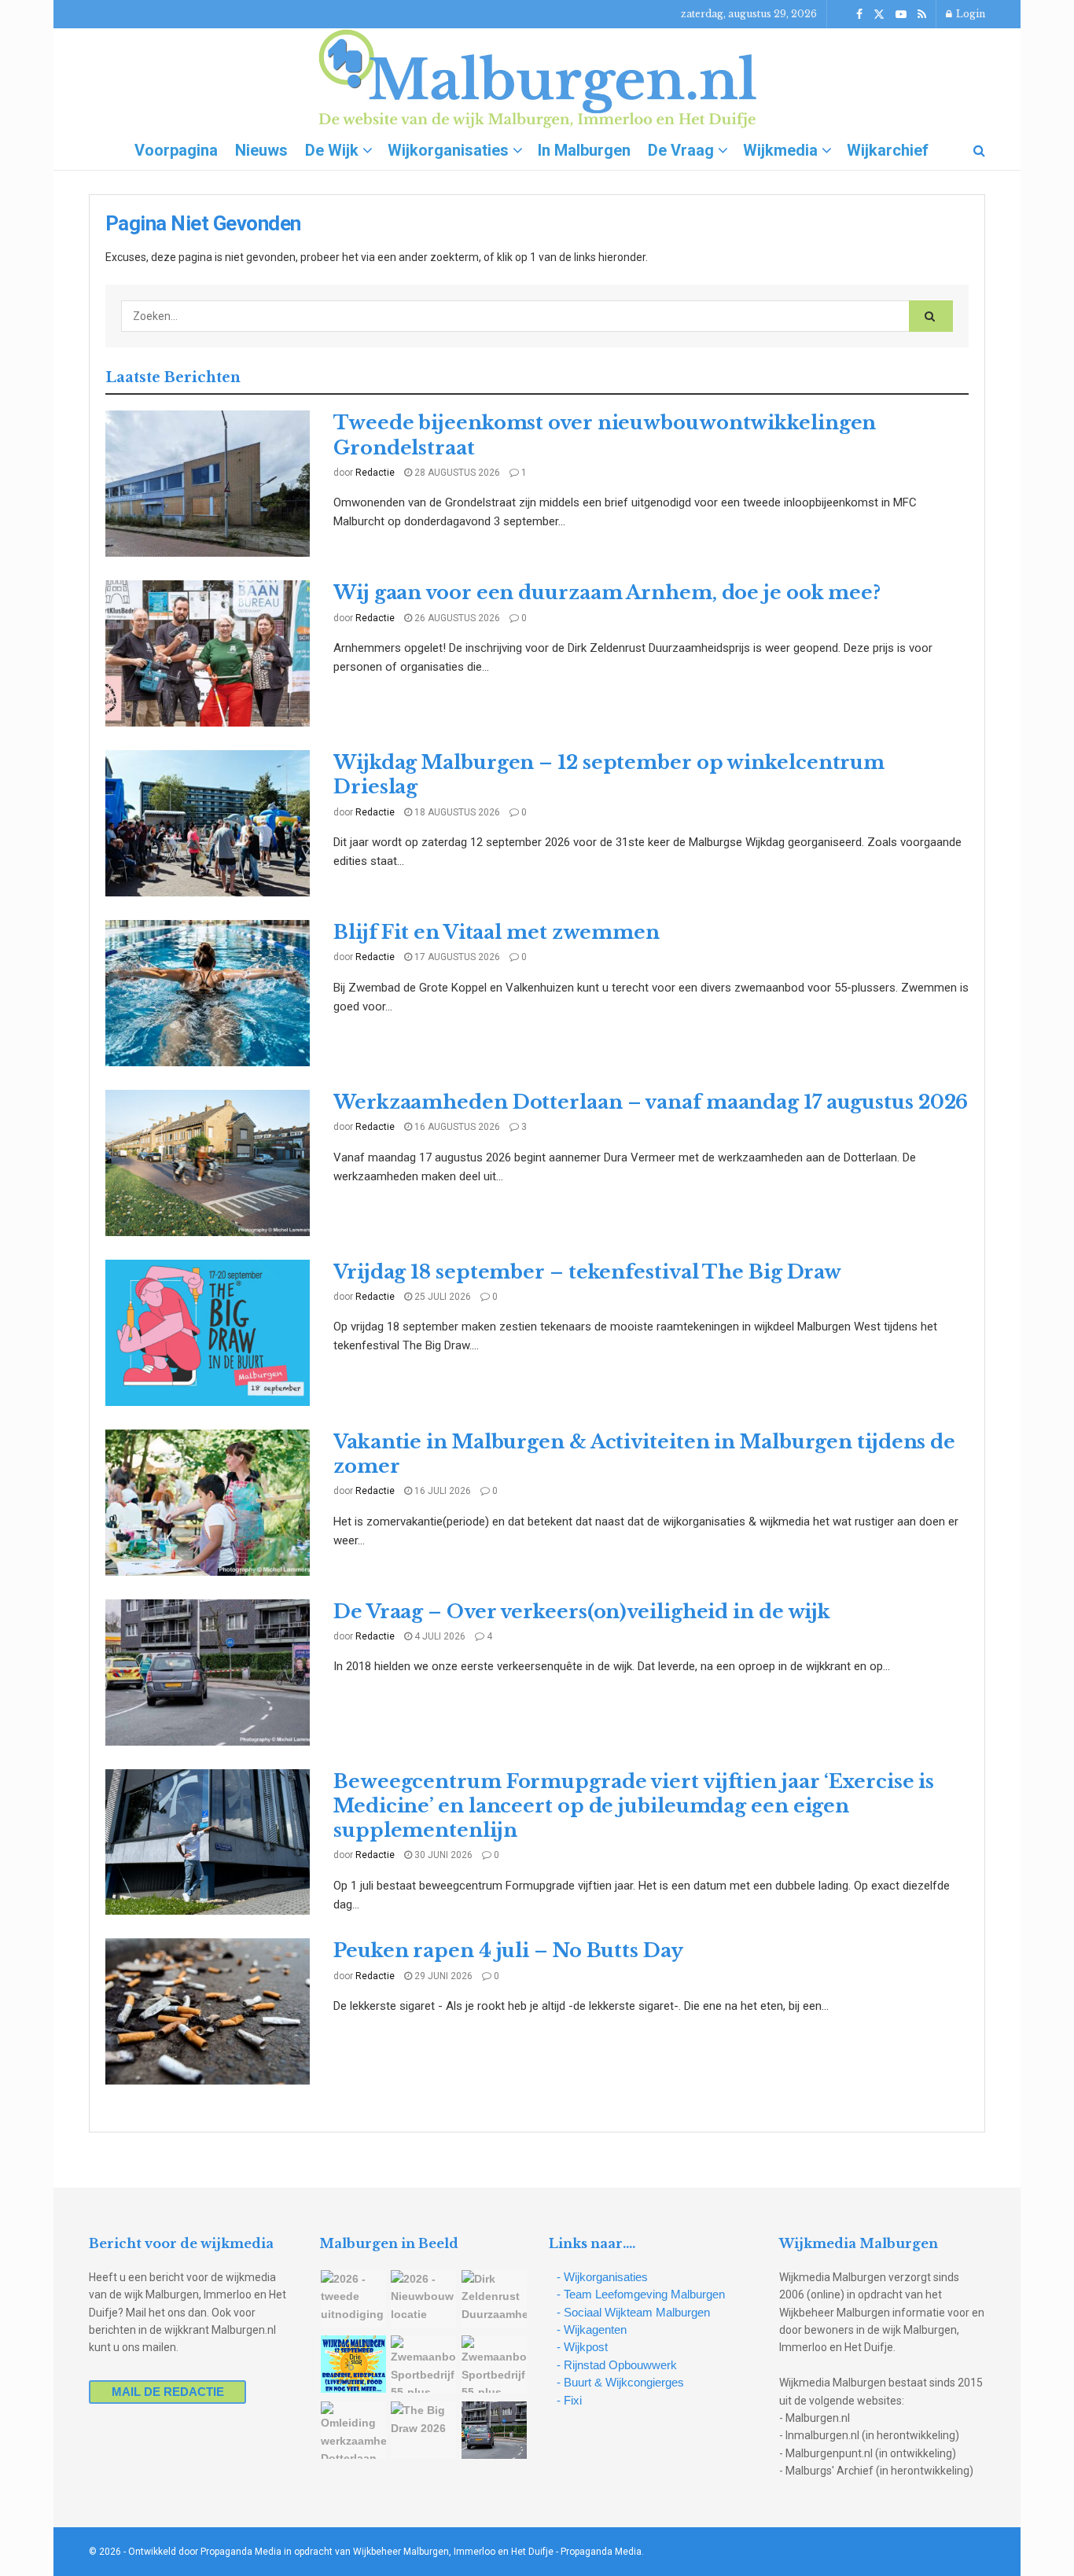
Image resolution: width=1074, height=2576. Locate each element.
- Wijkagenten (592, 2329)
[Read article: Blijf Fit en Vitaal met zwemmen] (208, 993)
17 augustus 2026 (456, 957)
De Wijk (332, 150)
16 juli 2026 (441, 1491)
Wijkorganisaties (448, 150)
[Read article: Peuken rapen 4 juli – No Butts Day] (208, 2011)
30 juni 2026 (442, 1855)
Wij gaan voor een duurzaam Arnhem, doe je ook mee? (607, 592)
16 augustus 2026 (456, 1127)
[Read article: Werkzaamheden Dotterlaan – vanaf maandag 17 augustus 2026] (208, 1163)
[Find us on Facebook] (859, 15)
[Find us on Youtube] (901, 15)
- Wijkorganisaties (602, 2277)
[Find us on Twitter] (879, 15)
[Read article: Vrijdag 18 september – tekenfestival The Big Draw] (208, 1333)
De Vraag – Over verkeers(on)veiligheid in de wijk (582, 1612)
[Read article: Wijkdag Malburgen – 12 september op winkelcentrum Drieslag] (208, 823)
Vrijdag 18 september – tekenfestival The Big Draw (587, 1272)
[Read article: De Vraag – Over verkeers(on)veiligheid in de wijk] (208, 1673)
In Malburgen (584, 150)
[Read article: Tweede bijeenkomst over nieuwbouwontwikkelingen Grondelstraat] (208, 484)
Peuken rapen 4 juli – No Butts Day (508, 1950)
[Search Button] (979, 150)
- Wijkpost (582, 2347)
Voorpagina (176, 150)
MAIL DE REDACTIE (168, 2392)
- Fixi (569, 2400)
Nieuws (261, 150)
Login (969, 14)
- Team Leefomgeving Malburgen (641, 2294)
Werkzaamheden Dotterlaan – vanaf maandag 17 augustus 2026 (651, 1102)
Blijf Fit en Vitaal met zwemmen (497, 932)
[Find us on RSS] (922, 15)
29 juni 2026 (442, 1976)
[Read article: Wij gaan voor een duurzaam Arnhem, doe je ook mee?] (208, 653)
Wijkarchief (888, 150)
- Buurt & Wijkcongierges (620, 2382)
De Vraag (681, 150)
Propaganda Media (601, 2552)
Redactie (375, 473)
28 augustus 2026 (456, 473)
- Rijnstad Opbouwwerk (617, 2365)
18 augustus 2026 (456, 812)
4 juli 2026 (439, 1636)
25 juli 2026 (441, 1297)
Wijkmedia (780, 150)
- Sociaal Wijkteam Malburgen (633, 2312)
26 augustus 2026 (456, 618)
